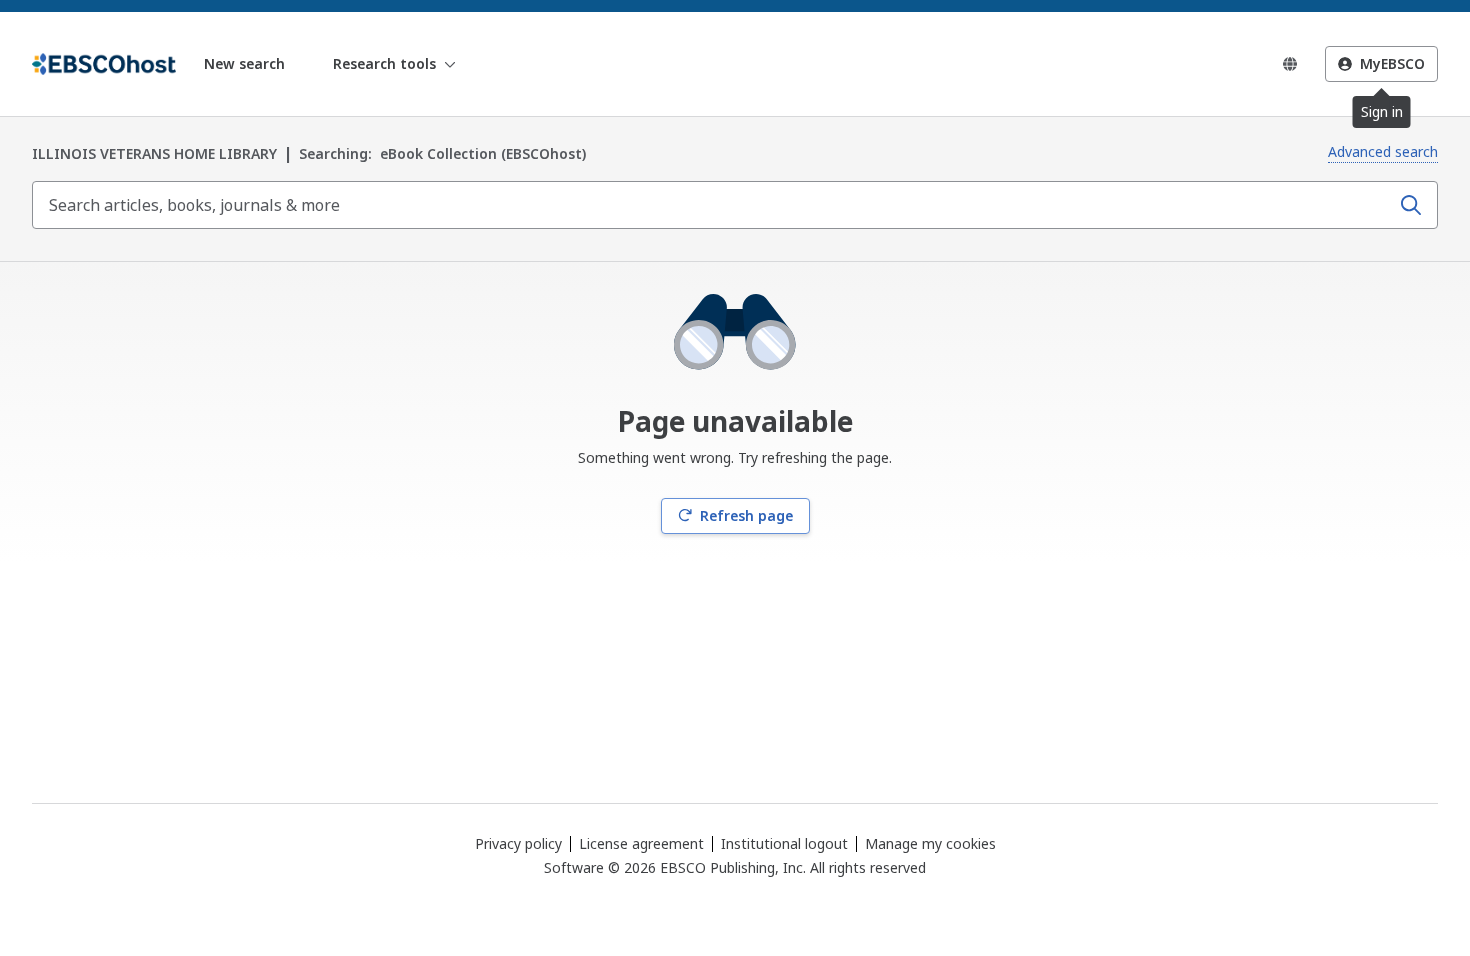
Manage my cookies (930, 844)
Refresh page (746, 515)
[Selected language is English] (1290, 64)
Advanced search (1383, 151)
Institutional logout (784, 843)
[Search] (1411, 205)
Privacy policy (518, 843)
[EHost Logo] (104, 64)
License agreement (641, 843)
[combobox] (713, 205)
